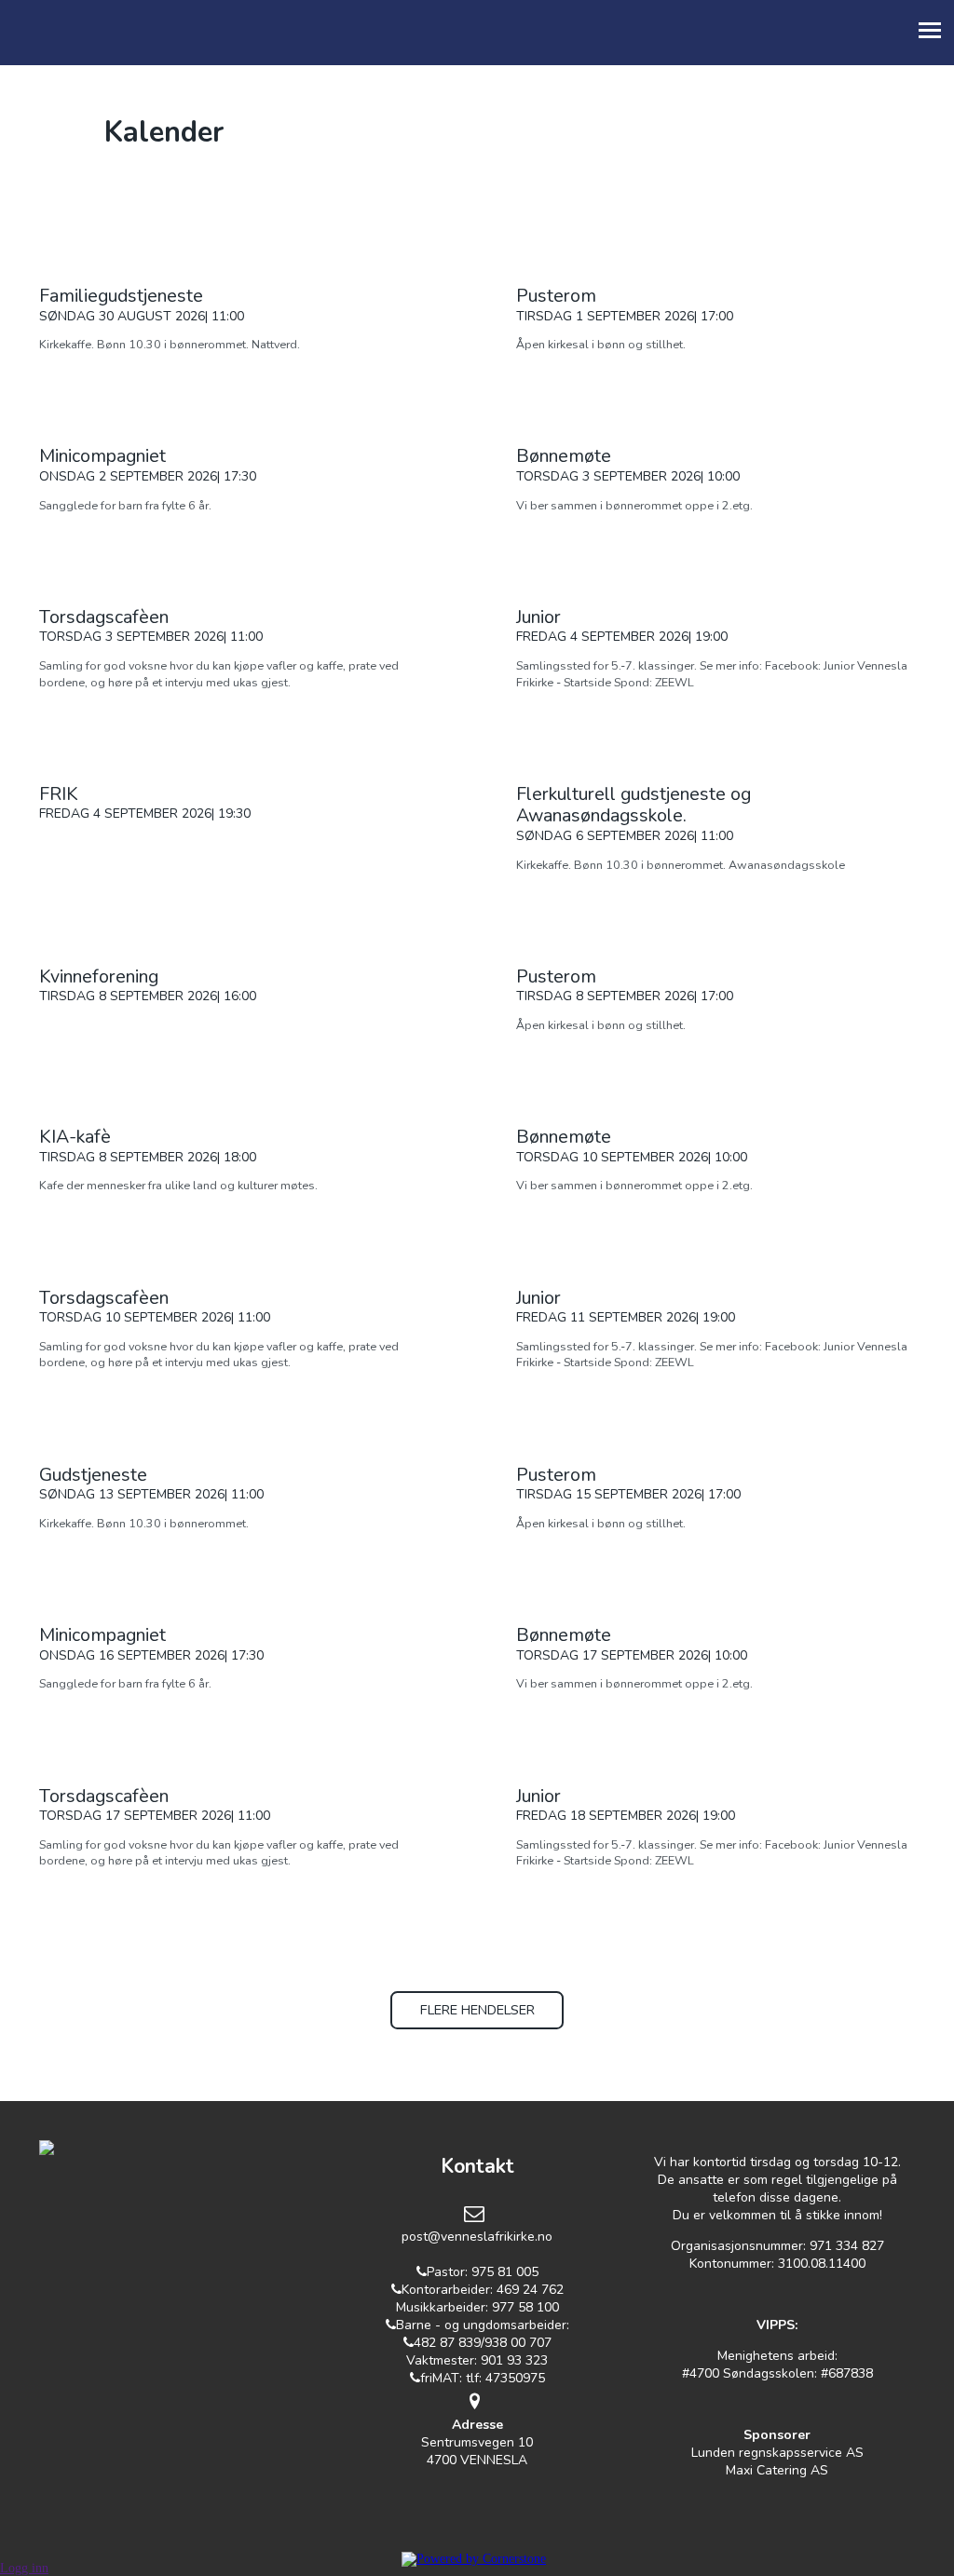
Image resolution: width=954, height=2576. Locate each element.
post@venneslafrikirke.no (477, 2237)
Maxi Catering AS (777, 2470)
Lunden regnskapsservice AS (777, 2453)
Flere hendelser (477, 2010)
